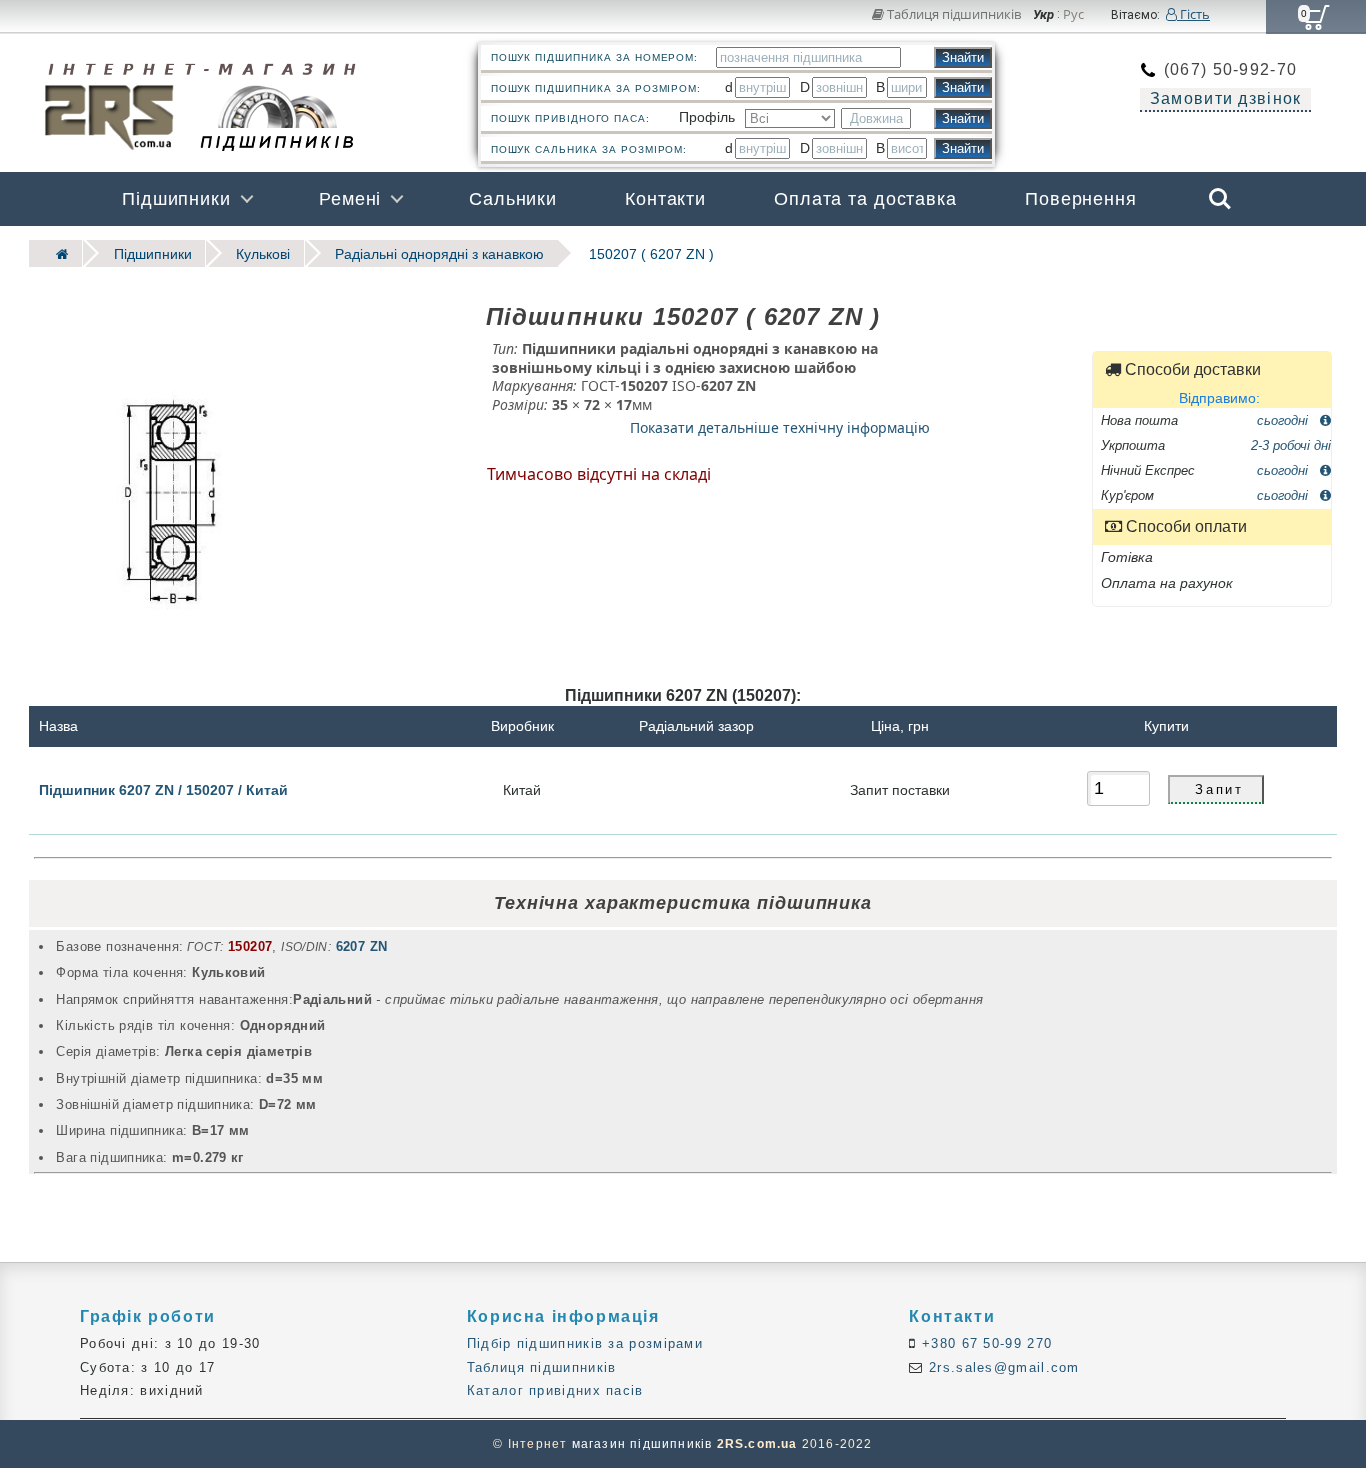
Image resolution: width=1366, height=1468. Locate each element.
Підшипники (176, 199)
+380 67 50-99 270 (984, 1343)
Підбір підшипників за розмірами (585, 1343)
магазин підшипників (642, 1444)
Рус (1073, 15)
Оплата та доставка (865, 199)
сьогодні (1284, 419)
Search (1220, 185)
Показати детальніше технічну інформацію (780, 427)
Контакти (665, 199)
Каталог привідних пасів (555, 1390)
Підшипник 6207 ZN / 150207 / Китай (163, 789)
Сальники (513, 199)
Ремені (350, 199)
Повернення (1081, 199)
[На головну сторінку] (56, 253)
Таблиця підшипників (952, 14)
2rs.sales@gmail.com (1002, 1367)
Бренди (1124, 253)
